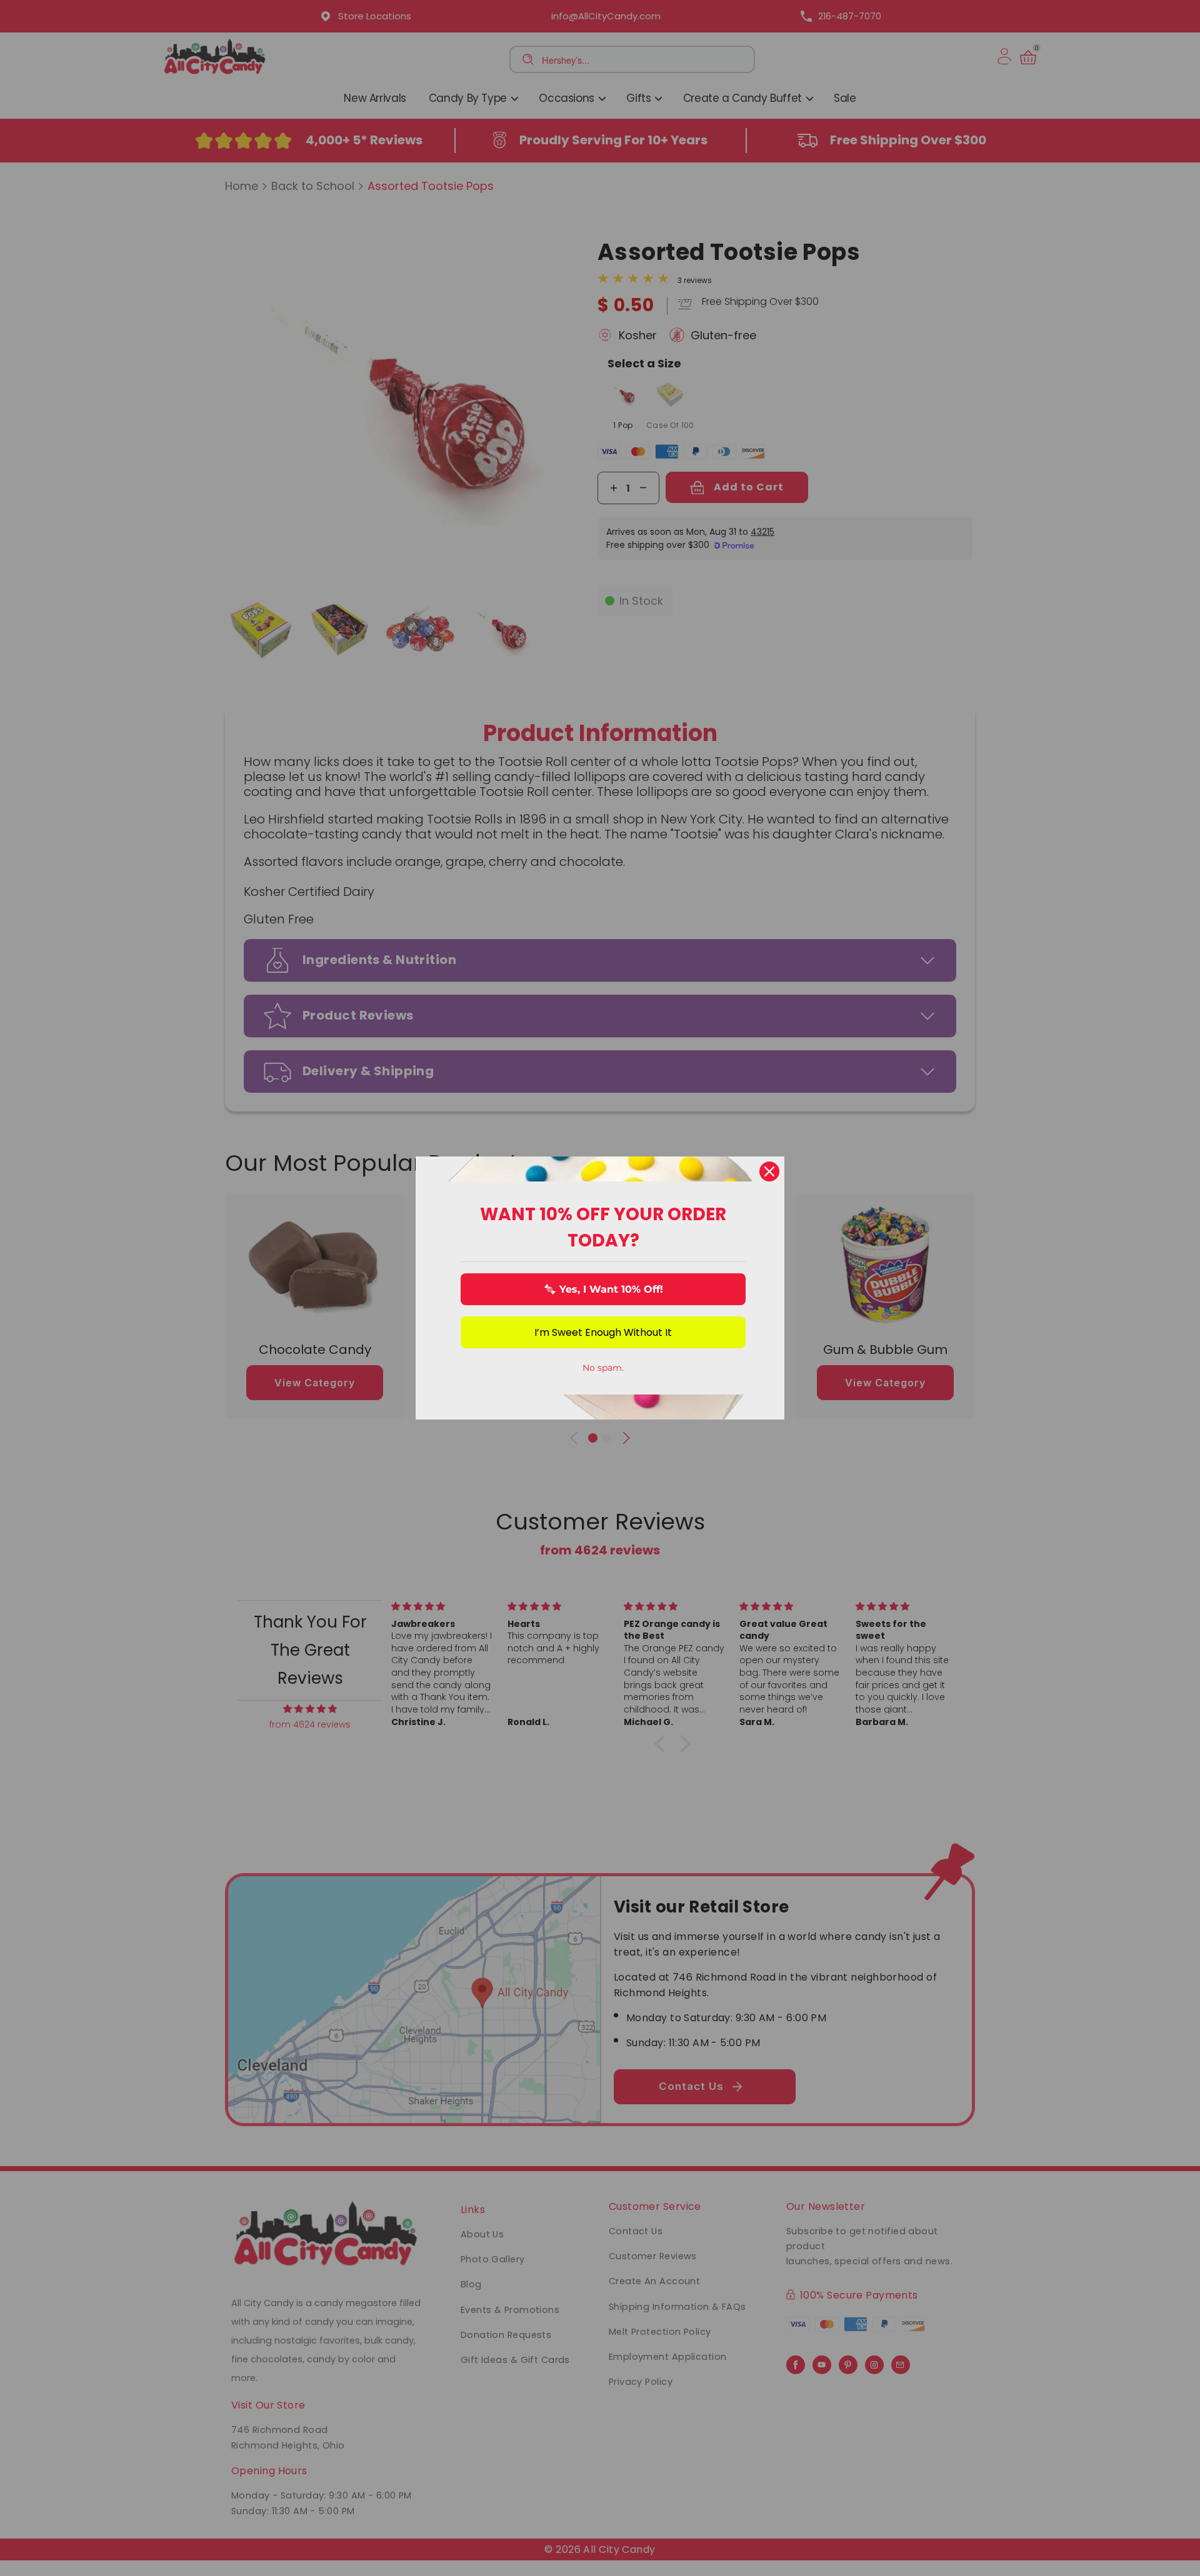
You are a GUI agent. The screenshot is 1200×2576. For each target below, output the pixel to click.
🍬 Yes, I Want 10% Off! (603, 1289)
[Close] (769, 1171)
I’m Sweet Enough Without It (603, 1332)
